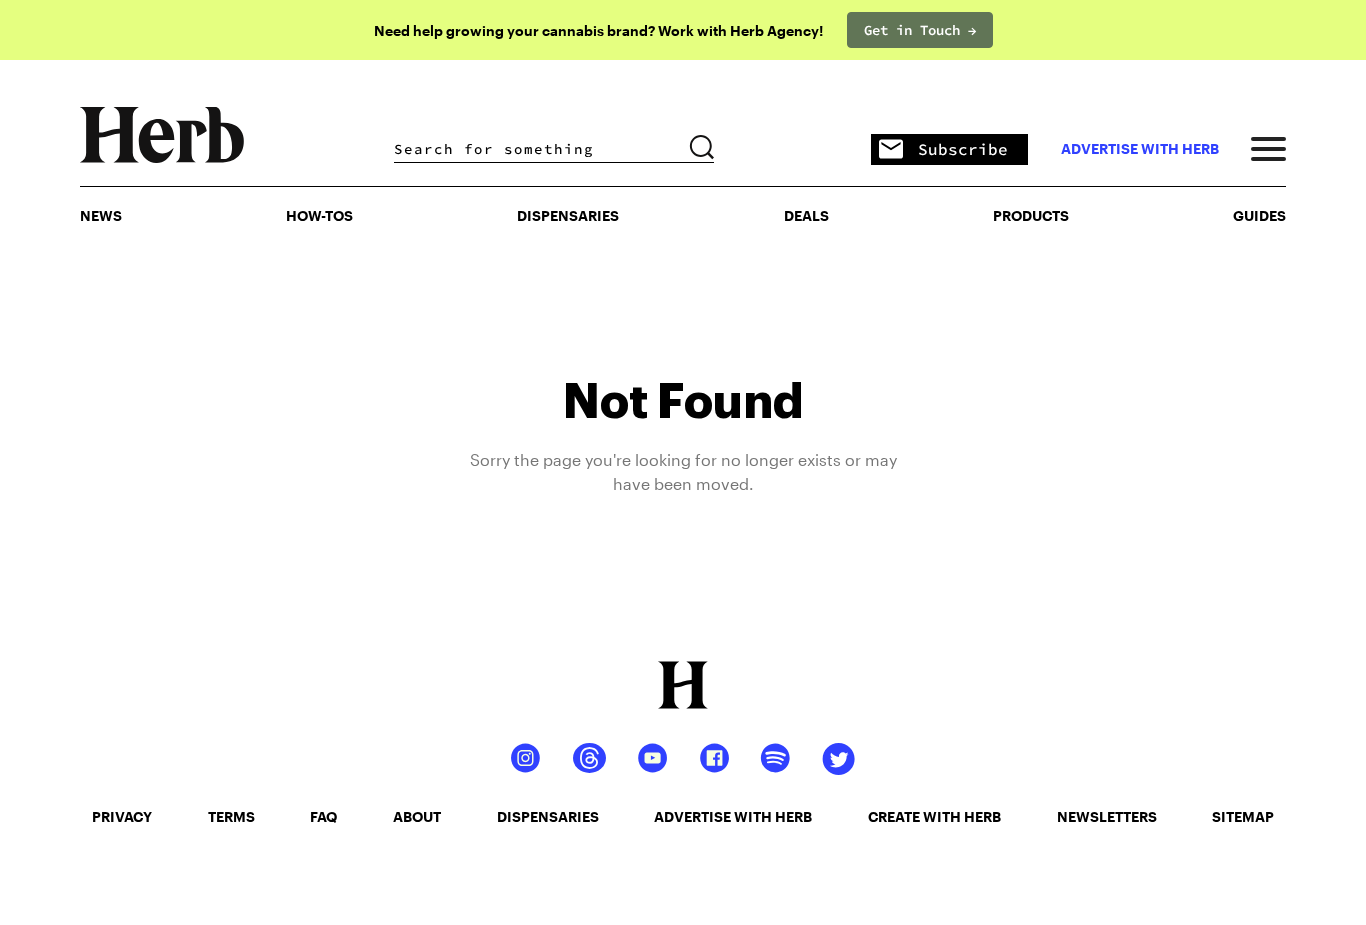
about (417, 816)
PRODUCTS (1031, 215)
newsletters (1107, 816)
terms (231, 816)
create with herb (934, 816)
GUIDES (1259, 215)
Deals (806, 215)
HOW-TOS (319, 215)
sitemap (1243, 816)
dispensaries (548, 816)
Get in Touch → (920, 30)
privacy (122, 816)
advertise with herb (1140, 149)
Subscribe (963, 149)
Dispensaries (568, 215)
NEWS (101, 215)
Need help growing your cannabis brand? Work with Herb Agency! (598, 30)
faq (323, 816)
